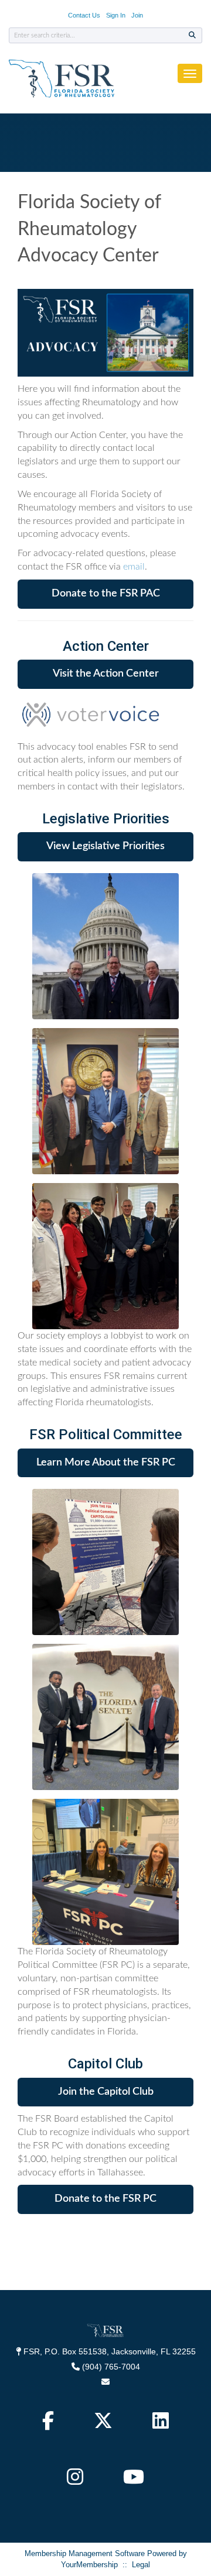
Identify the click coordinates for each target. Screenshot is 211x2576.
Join (137, 15)
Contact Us (84, 15)
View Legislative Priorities (105, 846)
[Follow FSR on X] (104, 2424)
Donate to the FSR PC (105, 2199)
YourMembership (89, 2565)
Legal (141, 2565)
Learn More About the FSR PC (106, 1463)
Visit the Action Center (106, 674)
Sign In (116, 15)
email (134, 567)
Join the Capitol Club (106, 2092)
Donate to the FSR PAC (106, 594)
